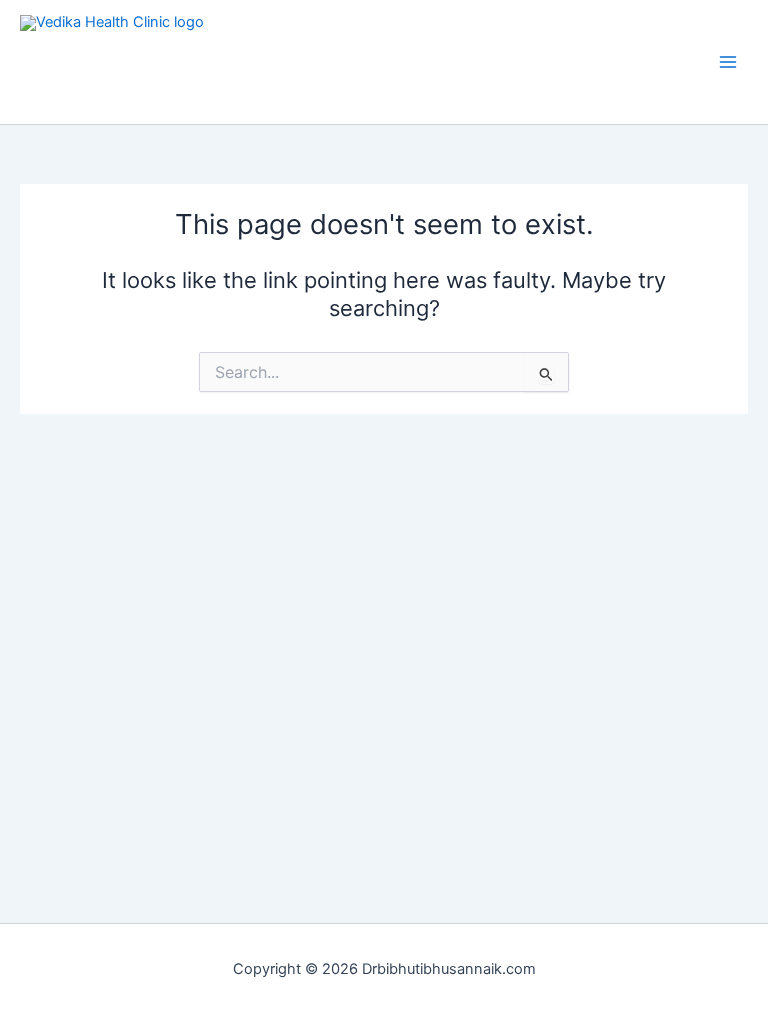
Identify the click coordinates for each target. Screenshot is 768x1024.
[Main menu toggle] (728, 62)
